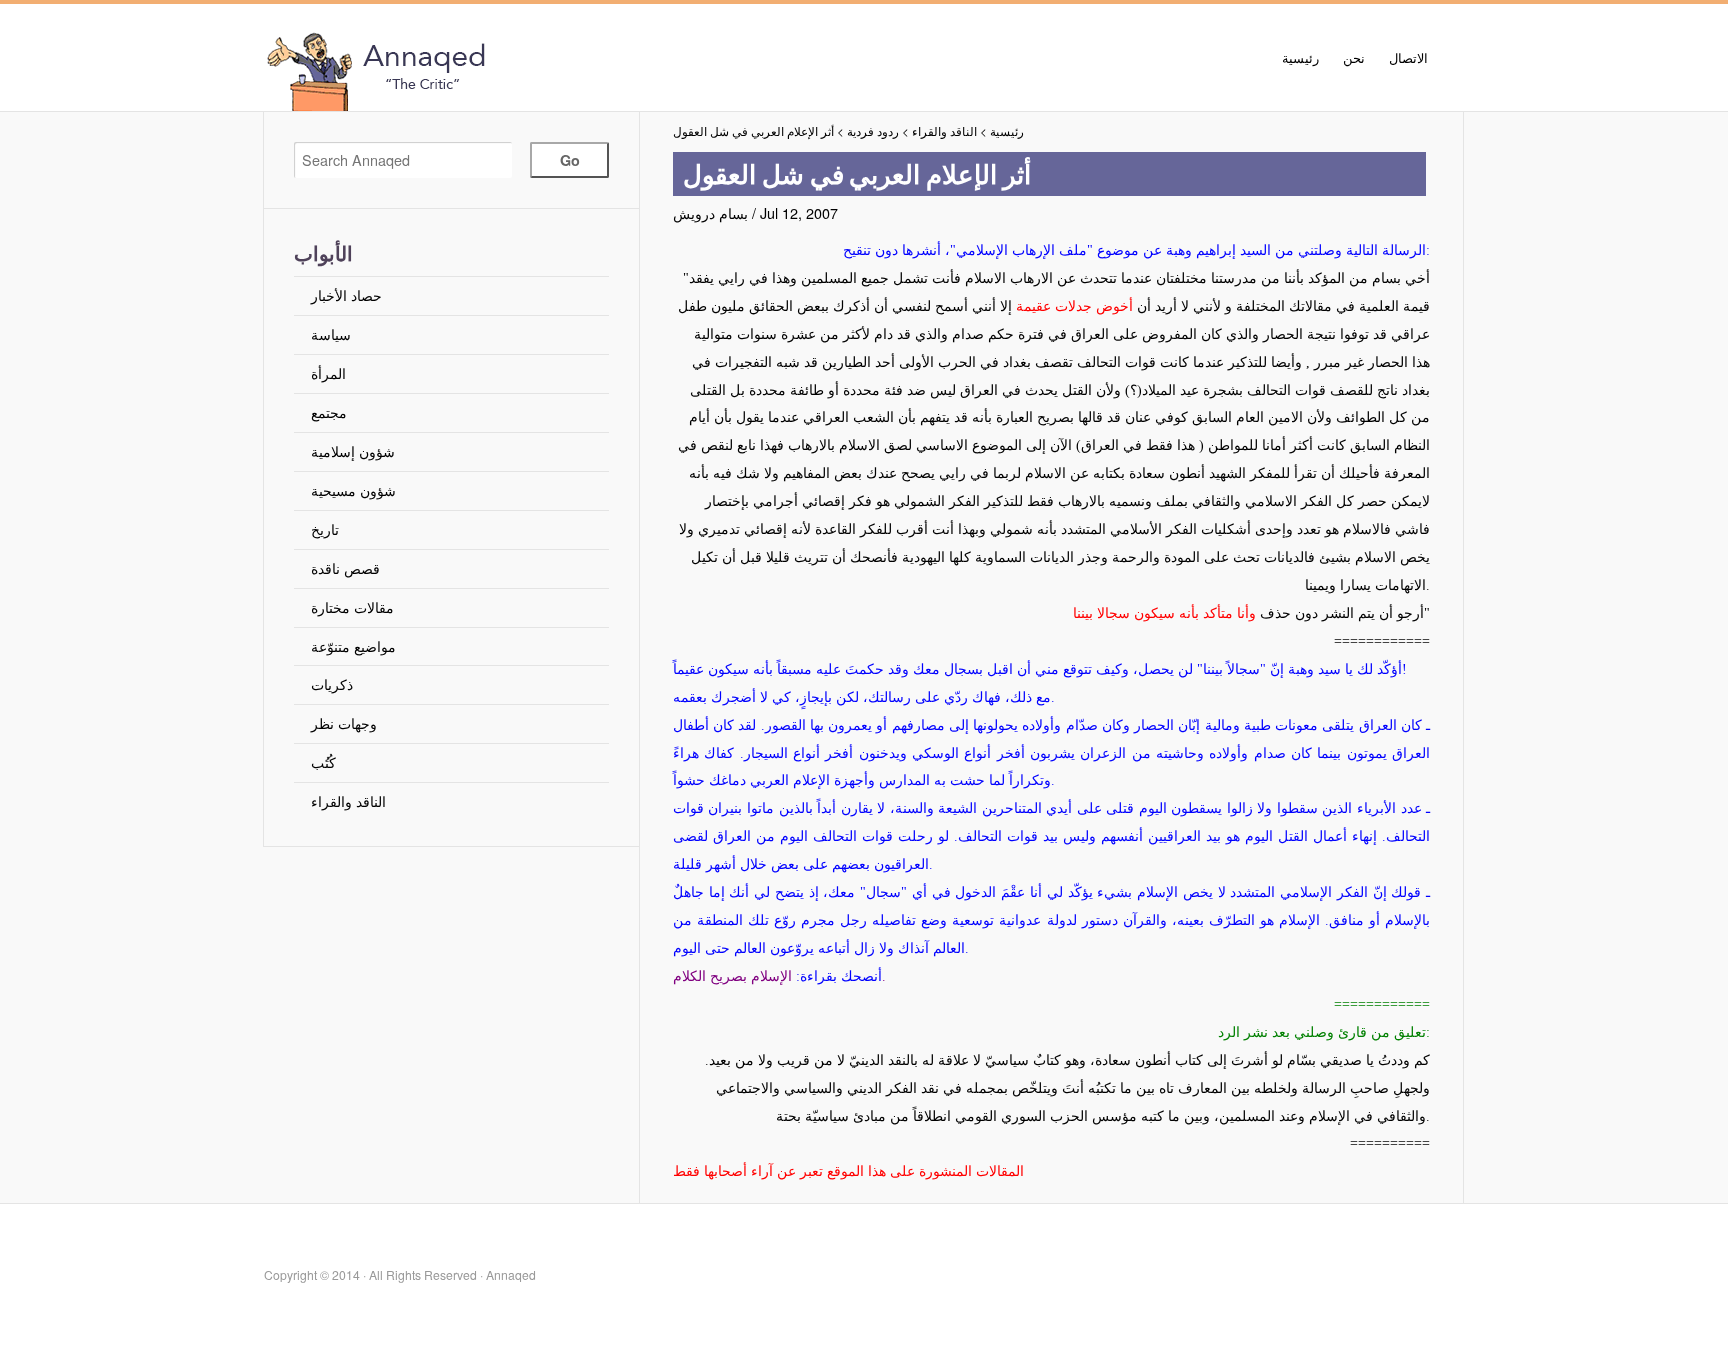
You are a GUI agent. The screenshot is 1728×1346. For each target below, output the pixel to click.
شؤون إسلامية (353, 450)
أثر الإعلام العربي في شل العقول (753, 131)
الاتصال (1408, 57)
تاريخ (325, 528)
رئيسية (1300, 57)
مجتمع (329, 411)
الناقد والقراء (348, 800)
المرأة (328, 372)
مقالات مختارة (352, 606)
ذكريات (332, 683)
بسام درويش (710, 212)
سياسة (331, 333)
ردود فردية (873, 131)
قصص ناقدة (345, 567)
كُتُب (323, 761)
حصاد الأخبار (346, 294)
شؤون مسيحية (353, 489)
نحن (1354, 57)
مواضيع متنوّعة (353, 645)
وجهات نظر (344, 722)
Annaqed (489, 70)
